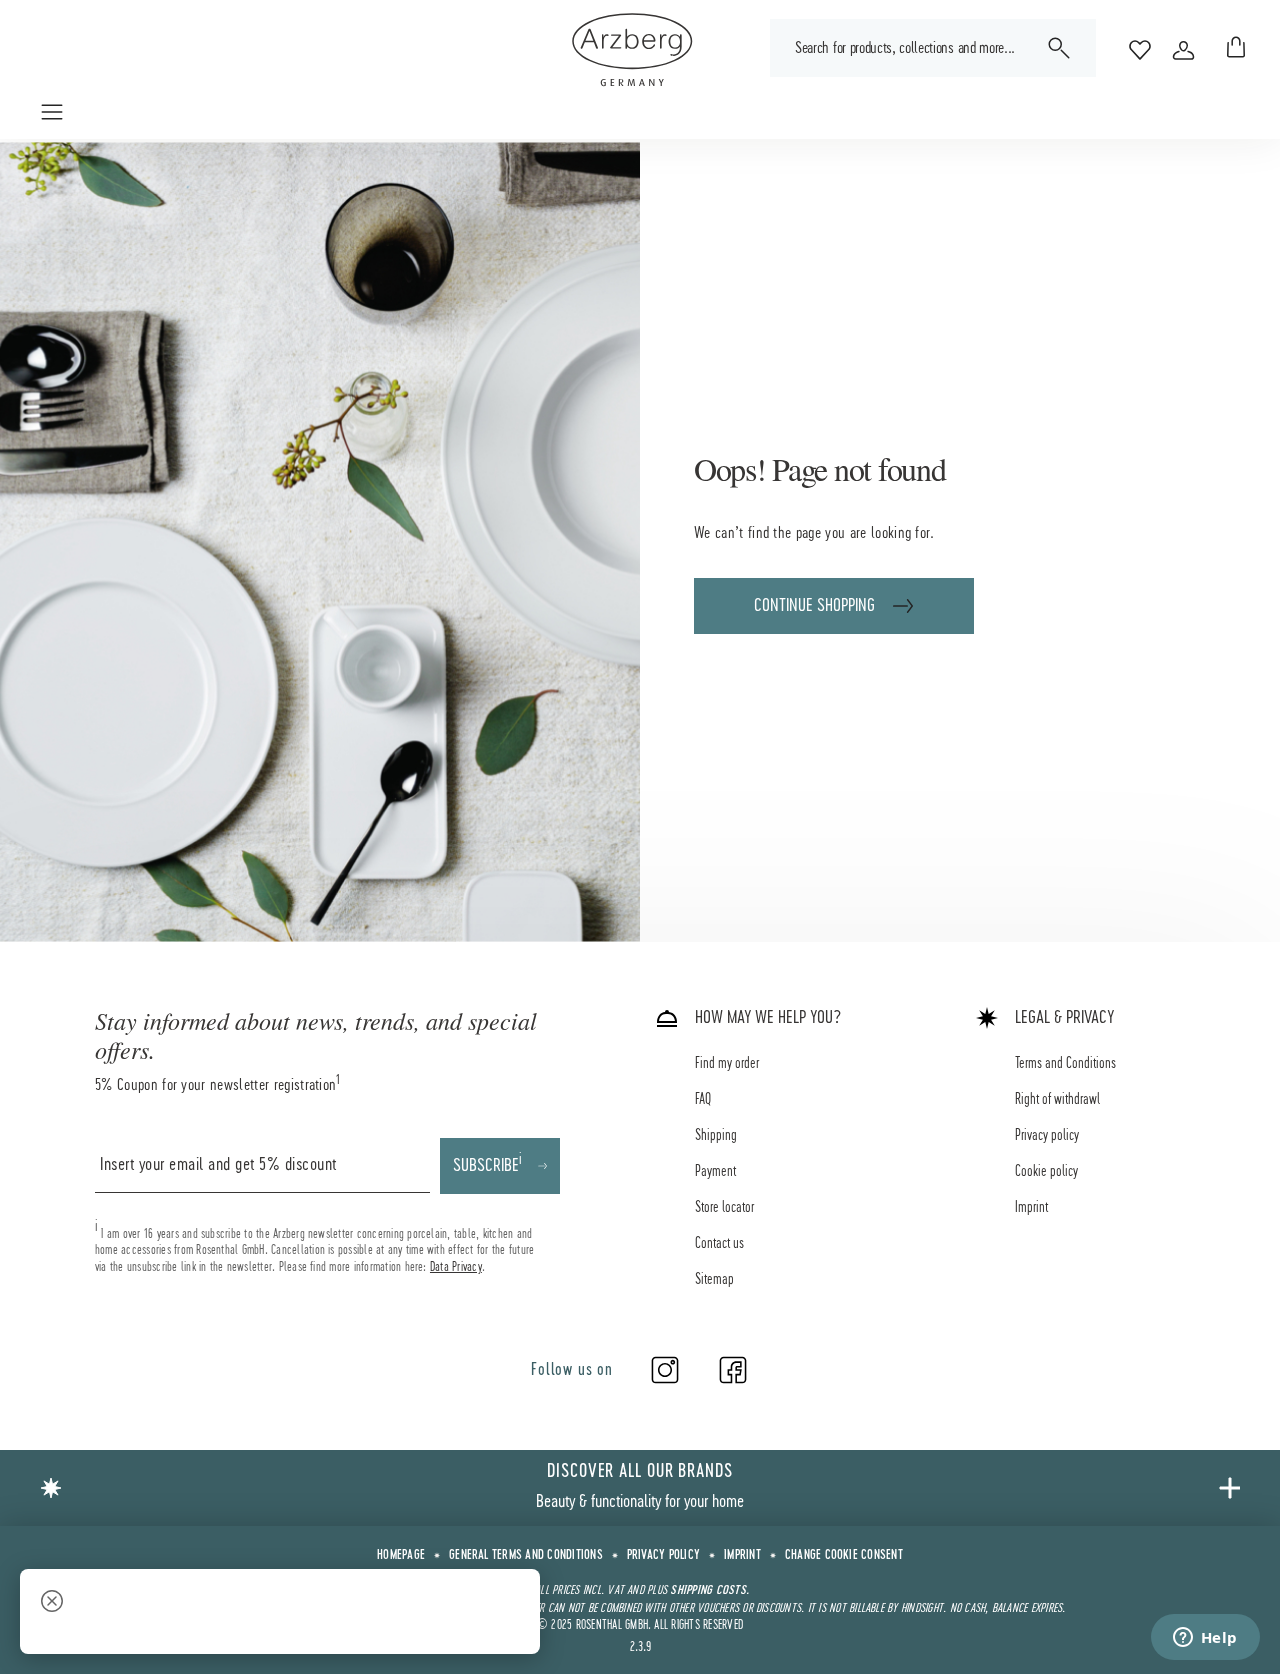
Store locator (724, 1208)
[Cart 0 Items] (1232, 50)
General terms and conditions (526, 1556)
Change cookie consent (844, 1556)
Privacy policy (1047, 1136)
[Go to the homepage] (632, 50)
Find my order (727, 1064)
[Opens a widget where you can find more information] (1205, 1639)
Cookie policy (1046, 1172)
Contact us (719, 1244)
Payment (715, 1172)
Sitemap (714, 1280)
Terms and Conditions (1065, 1064)
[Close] (52, 1603)
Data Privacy (456, 1267)
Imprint (1031, 1208)
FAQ (703, 1100)
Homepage (401, 1556)
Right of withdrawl (1057, 1100)
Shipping (716, 1136)
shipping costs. (709, 1591)
